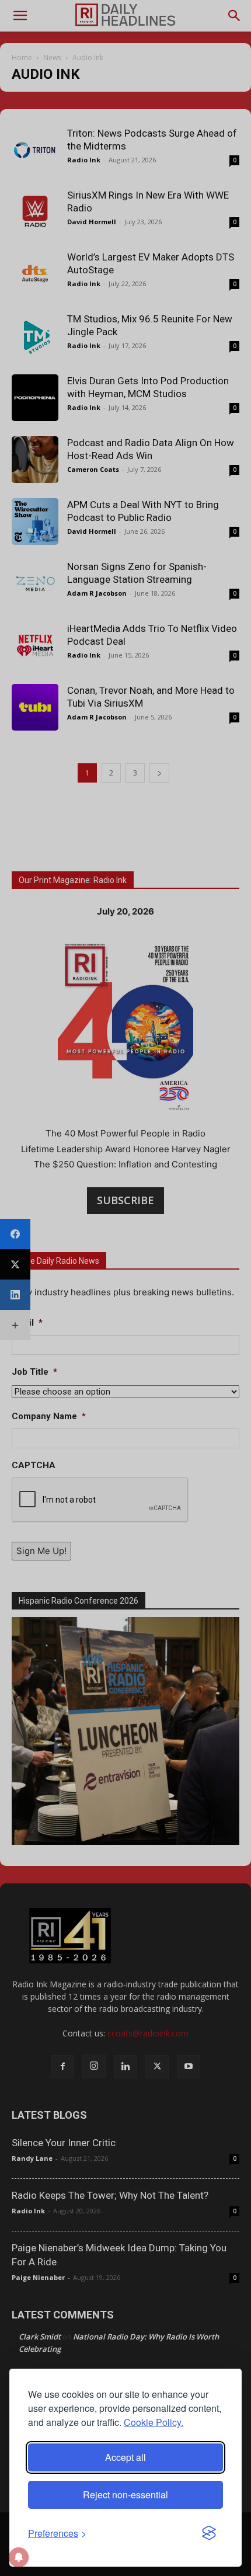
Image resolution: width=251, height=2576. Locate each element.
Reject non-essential (125, 2495)
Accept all (125, 2457)
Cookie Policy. (154, 2422)
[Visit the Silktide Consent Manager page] (209, 2533)
